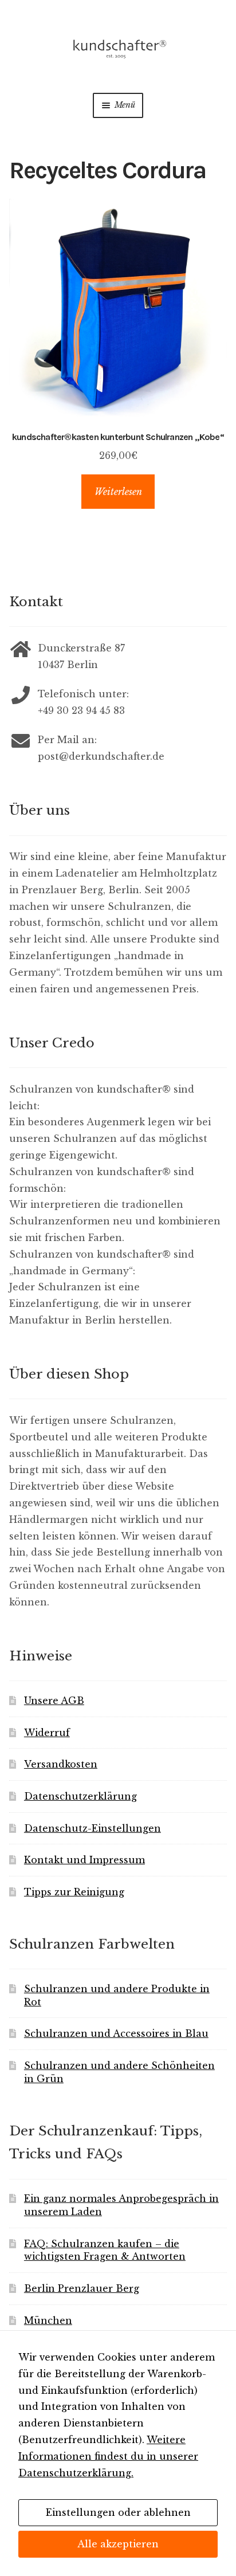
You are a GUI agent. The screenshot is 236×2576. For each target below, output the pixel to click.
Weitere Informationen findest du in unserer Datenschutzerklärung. (108, 2456)
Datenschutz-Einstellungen (93, 1828)
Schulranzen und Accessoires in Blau (116, 2033)
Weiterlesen (118, 492)
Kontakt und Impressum (84, 1860)
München (48, 2320)
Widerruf (47, 1733)
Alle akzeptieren (118, 2544)
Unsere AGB (54, 1701)
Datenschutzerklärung (80, 1796)
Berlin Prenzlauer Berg (82, 2288)
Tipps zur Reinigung (74, 1892)
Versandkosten (61, 1764)
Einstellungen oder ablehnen (118, 2512)
